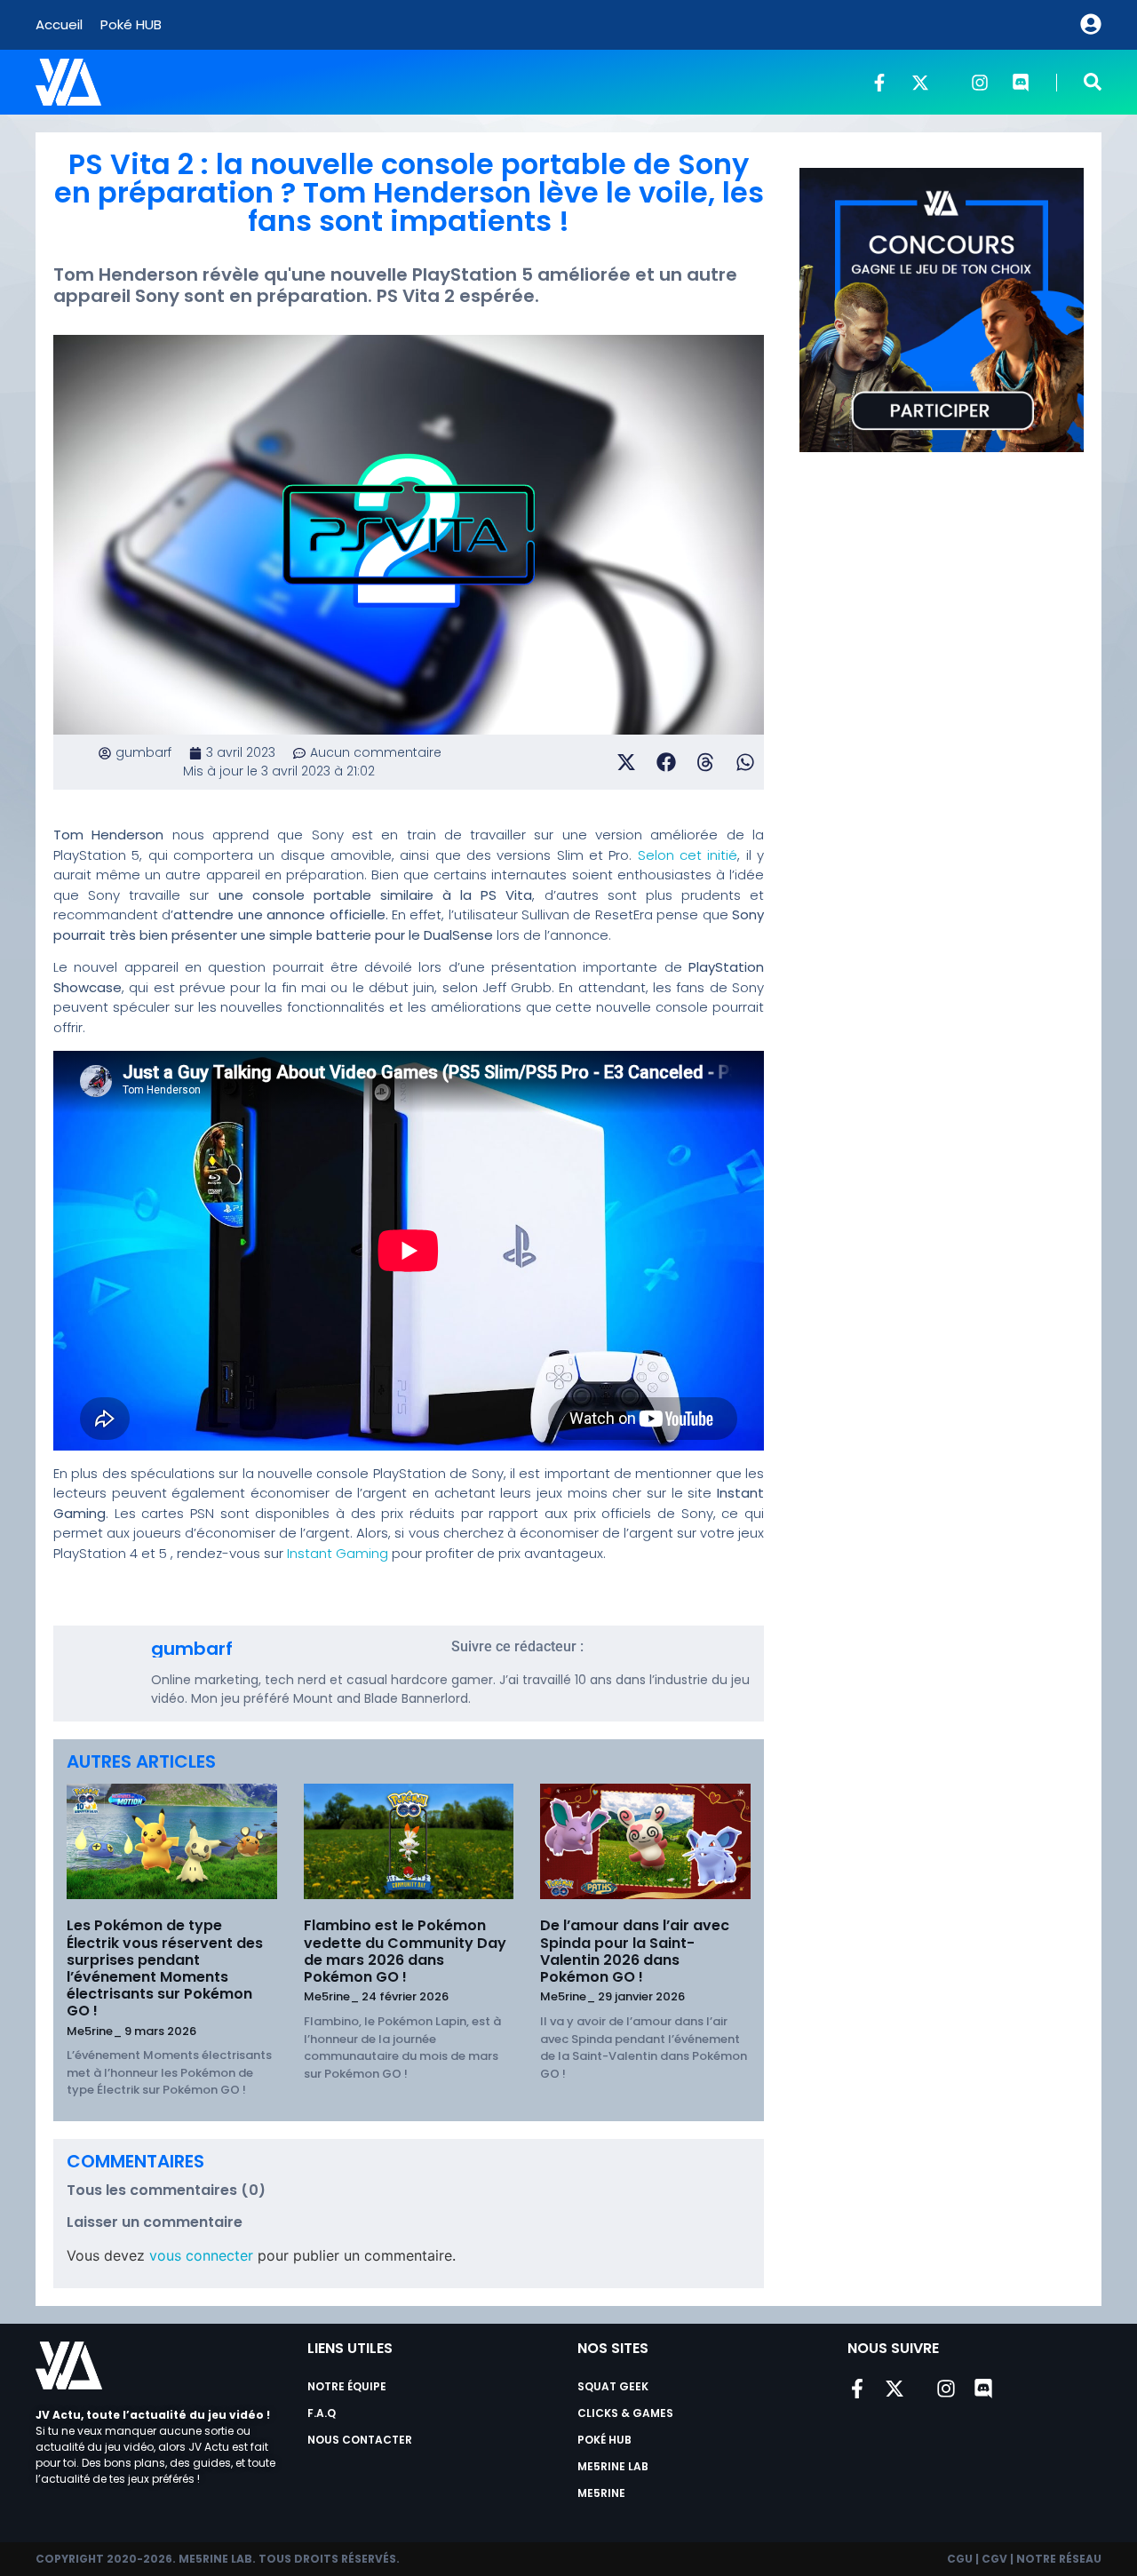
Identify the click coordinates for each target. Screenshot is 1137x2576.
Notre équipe (347, 2386)
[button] (1093, 82)
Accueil (59, 24)
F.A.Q (322, 2413)
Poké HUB (131, 24)
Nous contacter (360, 2440)
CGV (994, 2559)
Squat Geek (613, 2386)
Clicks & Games (625, 2413)
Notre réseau (1059, 2559)
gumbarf (192, 1649)
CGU (960, 2559)
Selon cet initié (688, 855)
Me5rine (601, 2493)
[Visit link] (102, 1637)
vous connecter (201, 2255)
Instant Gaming (338, 1553)
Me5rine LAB (613, 2466)
